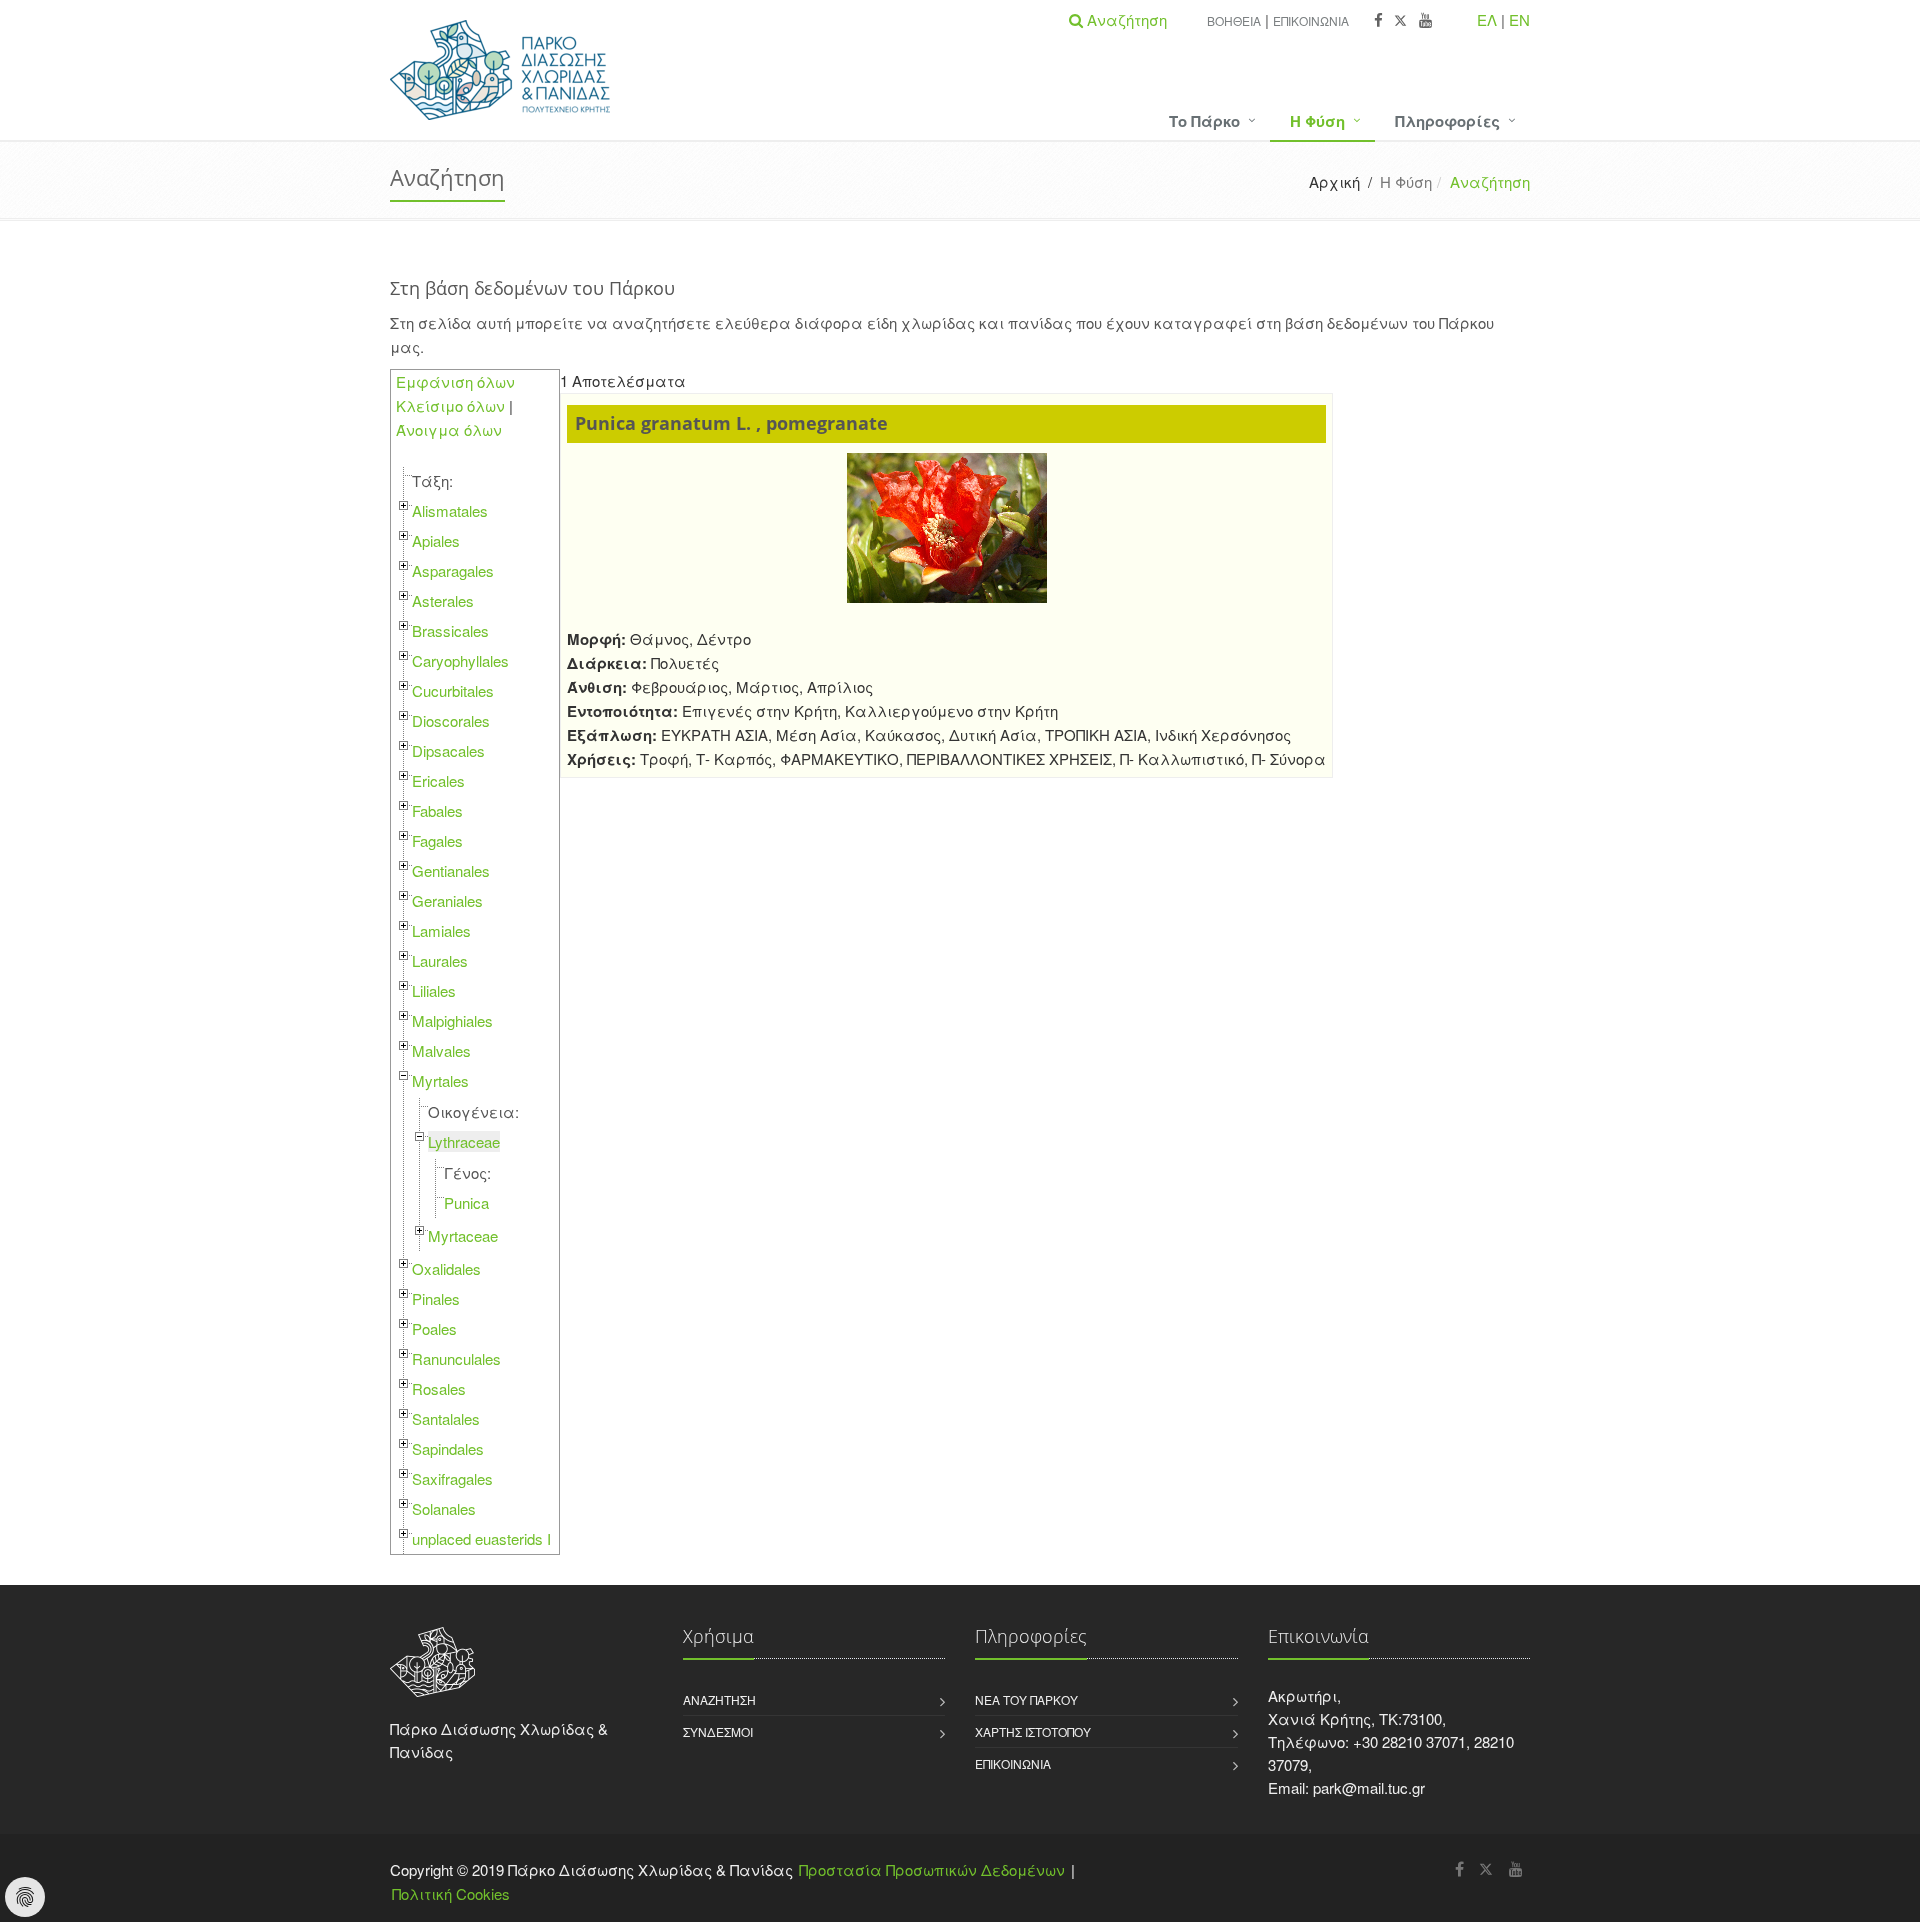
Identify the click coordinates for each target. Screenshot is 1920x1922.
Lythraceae (464, 1141)
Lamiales (441, 930)
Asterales (443, 600)
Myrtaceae (463, 1235)
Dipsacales (448, 750)
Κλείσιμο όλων (450, 405)
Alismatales (450, 510)
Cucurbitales (453, 690)
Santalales (446, 1418)
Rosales (439, 1388)
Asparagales (453, 570)
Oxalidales (446, 1268)
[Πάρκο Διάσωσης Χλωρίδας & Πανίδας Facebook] (1378, 20)
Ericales (438, 780)
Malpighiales (452, 1020)
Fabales (437, 810)
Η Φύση (1317, 121)
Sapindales (448, 1448)
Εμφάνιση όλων (455, 381)
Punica (466, 1202)
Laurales (440, 960)
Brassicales (450, 630)
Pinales (436, 1298)
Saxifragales (452, 1478)
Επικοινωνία (1311, 20)
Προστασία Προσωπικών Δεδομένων (932, 1869)
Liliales (434, 990)
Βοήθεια (1234, 20)
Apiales (436, 540)
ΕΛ (1487, 19)
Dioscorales (451, 720)
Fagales (437, 840)
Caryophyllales (460, 660)
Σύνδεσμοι (718, 1731)
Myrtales (440, 1080)
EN (1519, 19)
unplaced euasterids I (481, 1538)
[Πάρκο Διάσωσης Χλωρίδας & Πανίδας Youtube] (1425, 20)
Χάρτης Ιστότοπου (1033, 1731)
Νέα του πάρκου (1026, 1699)
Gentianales (451, 870)
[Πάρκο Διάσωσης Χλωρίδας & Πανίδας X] (1401, 20)
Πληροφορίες (1447, 121)
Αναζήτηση (719, 1699)
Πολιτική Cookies (451, 1893)
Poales (434, 1328)
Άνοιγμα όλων (449, 429)
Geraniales (447, 900)
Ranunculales (456, 1358)
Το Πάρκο (1204, 121)
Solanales (444, 1508)
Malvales (441, 1050)
